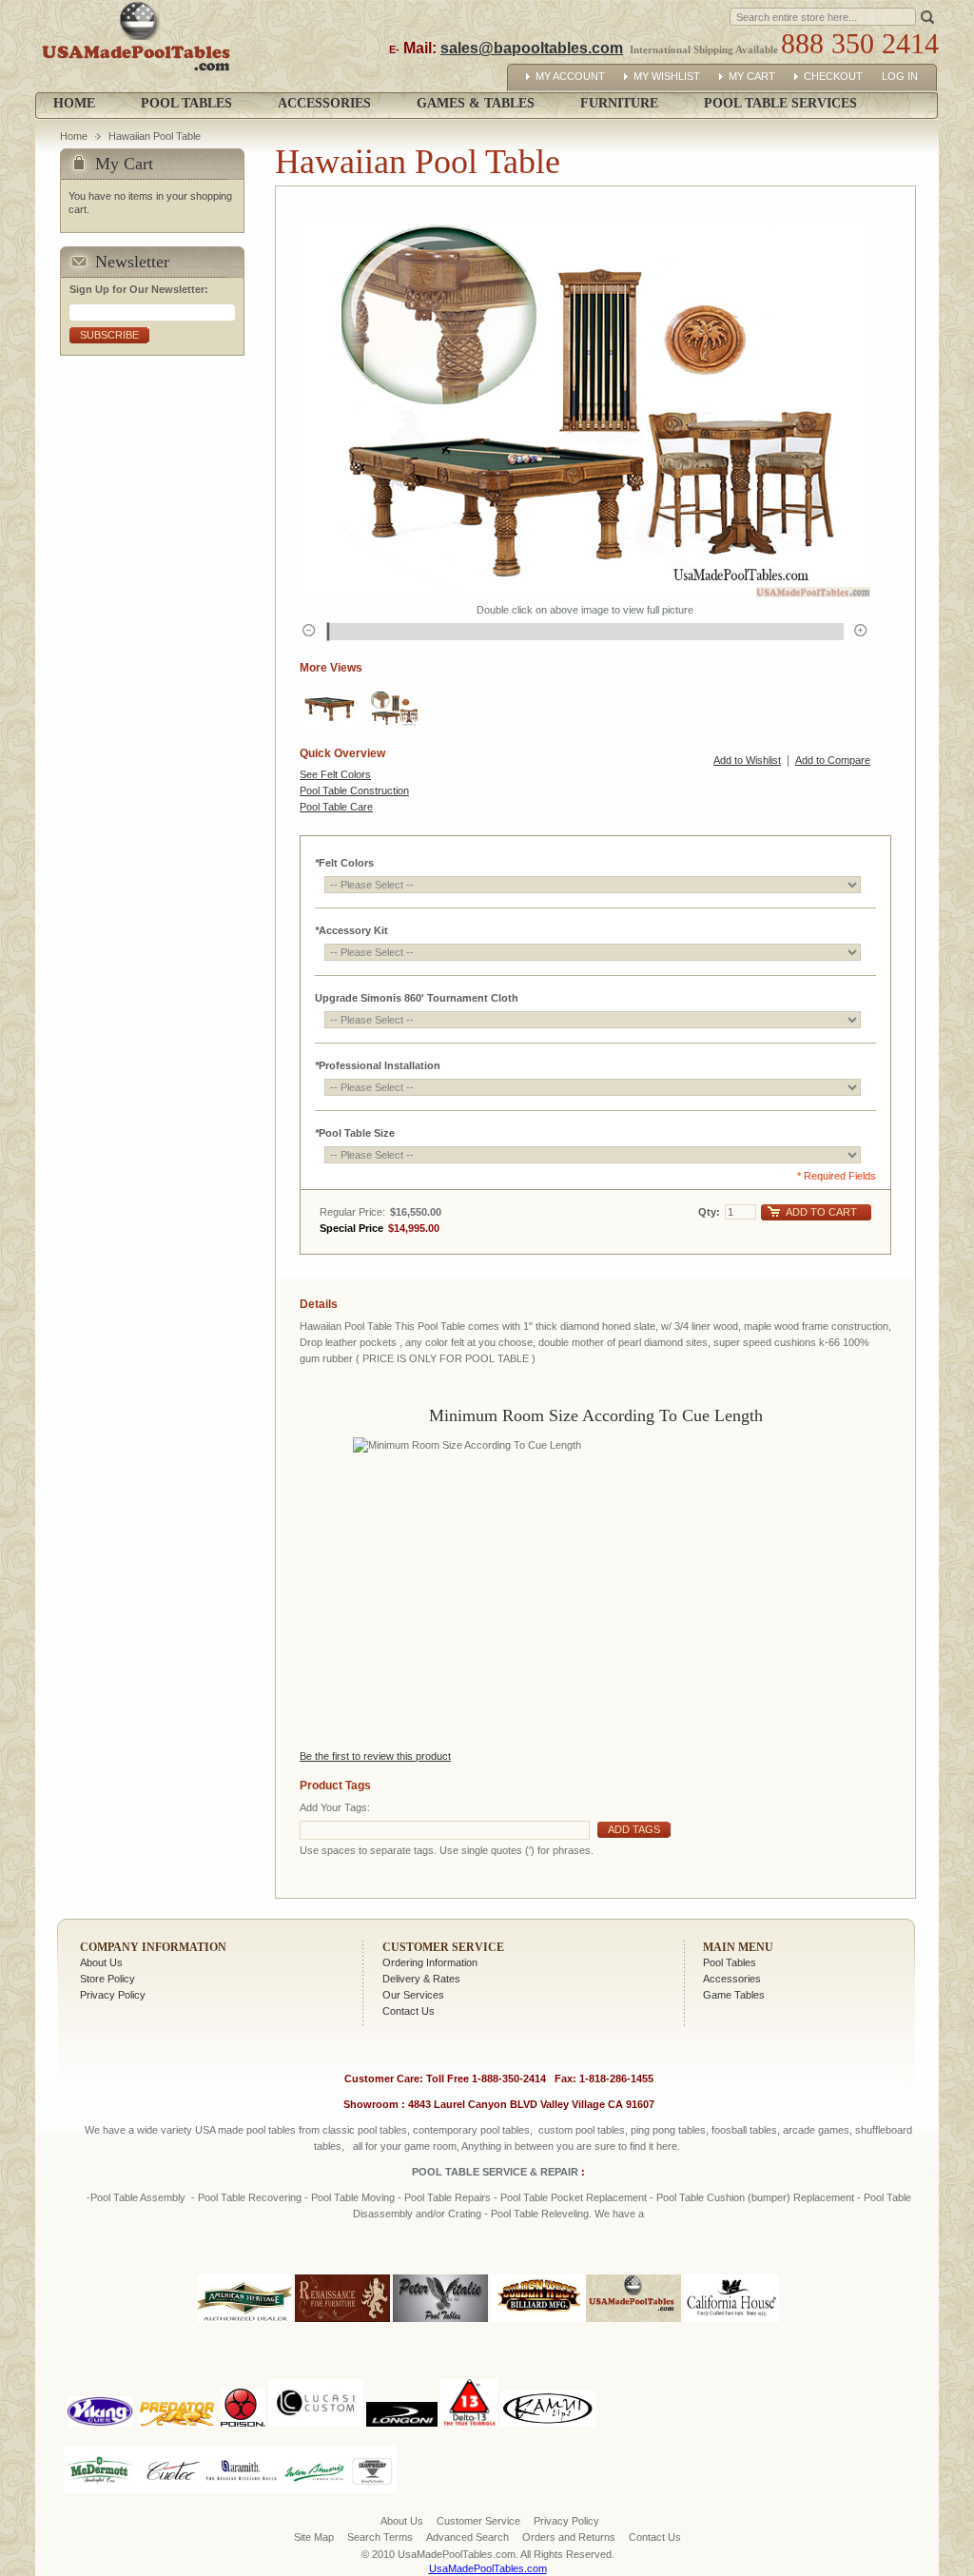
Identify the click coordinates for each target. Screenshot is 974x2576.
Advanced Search (468, 2537)
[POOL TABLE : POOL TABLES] (329, 708)
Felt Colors (344, 863)
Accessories (732, 1979)
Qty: (709, 1212)
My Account (570, 76)
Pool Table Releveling (540, 2214)
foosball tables (744, 2130)
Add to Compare (833, 760)
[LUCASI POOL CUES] (316, 2375)
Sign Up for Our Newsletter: (139, 289)
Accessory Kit (351, 930)
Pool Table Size (355, 1133)
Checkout (833, 76)
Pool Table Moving (353, 2197)
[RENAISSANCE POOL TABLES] (342, 2323)
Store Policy (107, 1979)
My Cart (752, 76)
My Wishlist (667, 76)
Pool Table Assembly (138, 2197)
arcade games (816, 2130)
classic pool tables (365, 2130)
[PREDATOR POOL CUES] (177, 2375)
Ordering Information (430, 1962)
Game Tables (734, 1995)
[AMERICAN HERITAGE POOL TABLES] (244, 2323)
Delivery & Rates (421, 1979)
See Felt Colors (335, 774)
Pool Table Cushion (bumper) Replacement (755, 2197)
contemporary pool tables (471, 2130)
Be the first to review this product (375, 1756)
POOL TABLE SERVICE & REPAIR (497, 2172)
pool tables (271, 2130)
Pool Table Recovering (250, 2197)
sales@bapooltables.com (532, 48)
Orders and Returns (569, 2537)
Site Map (314, 2537)
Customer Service (443, 1947)
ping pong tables (668, 2130)
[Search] (927, 16)
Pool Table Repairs (446, 2197)
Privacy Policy (113, 1995)
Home (74, 103)
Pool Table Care (336, 807)
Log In (900, 76)
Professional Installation (378, 1065)
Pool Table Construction (354, 790)
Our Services (413, 1995)
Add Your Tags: (335, 1807)
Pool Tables (730, 1962)
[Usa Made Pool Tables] (140, 46)
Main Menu (738, 1947)
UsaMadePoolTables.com (488, 2568)
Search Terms (380, 2537)
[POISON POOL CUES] (243, 2375)
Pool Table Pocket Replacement (574, 2197)
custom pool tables (582, 2130)
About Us (101, 1962)
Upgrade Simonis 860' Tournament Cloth (417, 998)
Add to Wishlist (747, 760)
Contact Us (409, 2011)
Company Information (153, 1947)
